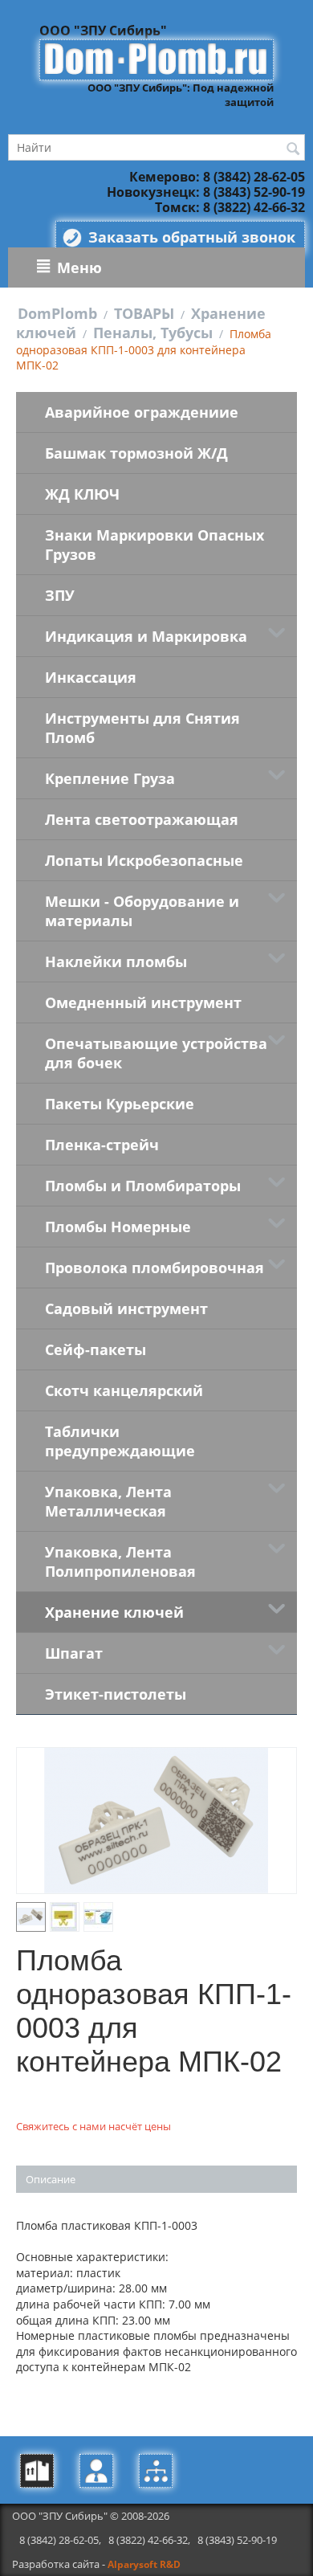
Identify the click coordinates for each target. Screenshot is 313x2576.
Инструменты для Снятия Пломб (142, 728)
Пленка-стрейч (102, 1145)
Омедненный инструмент (143, 1002)
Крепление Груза (110, 778)
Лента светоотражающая (142, 819)
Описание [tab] (51, 2179)
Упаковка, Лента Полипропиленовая (120, 1562)
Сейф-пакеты (96, 1349)
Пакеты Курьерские (120, 1104)
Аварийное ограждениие (142, 412)
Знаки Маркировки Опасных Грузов (154, 545)
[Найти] (293, 149)
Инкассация (91, 677)
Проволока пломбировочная (154, 1268)
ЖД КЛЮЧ (82, 494)
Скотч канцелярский (124, 1390)
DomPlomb (57, 313)
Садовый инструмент (126, 1308)
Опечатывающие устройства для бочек (156, 1053)
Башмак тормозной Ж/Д (136, 453)
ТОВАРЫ (144, 313)
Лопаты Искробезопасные (144, 860)
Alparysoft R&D (144, 2564)
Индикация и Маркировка (146, 636)
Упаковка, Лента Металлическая (108, 1501)
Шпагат (74, 1653)
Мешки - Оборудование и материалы (142, 911)
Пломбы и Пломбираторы (143, 1186)
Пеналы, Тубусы (153, 333)
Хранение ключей (114, 1612)
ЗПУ (60, 595)
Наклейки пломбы (116, 961)
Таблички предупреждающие (120, 1441)
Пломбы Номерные (118, 1227)
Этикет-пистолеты (116, 1694)
